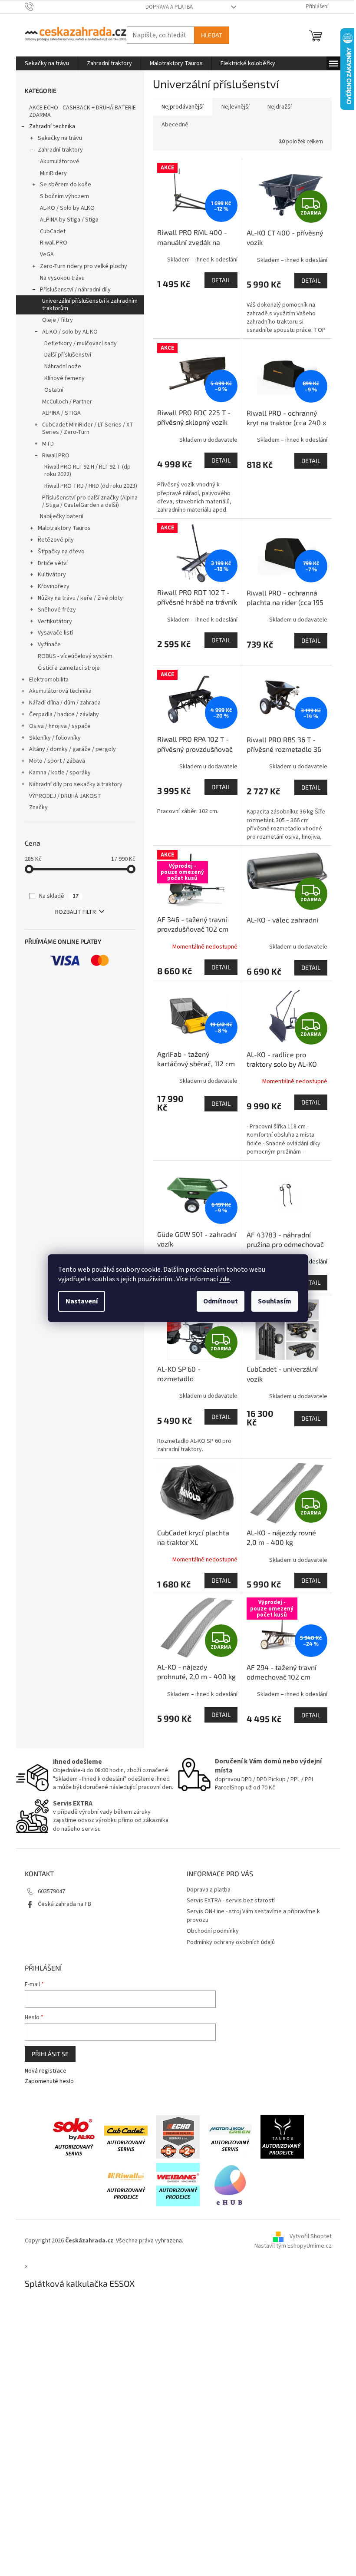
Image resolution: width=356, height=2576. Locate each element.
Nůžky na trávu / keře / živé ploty (80, 598)
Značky (38, 807)
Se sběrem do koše (66, 185)
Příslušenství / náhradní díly (75, 290)
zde (224, 1279)
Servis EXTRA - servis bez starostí (231, 1901)
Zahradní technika (52, 126)
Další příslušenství (68, 355)
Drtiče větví (53, 563)
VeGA (47, 255)
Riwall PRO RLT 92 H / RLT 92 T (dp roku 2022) (87, 471)
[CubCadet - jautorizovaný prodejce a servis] (126, 2136)
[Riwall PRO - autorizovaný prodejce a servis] (126, 2184)
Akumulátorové (60, 162)
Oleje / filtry (58, 320)
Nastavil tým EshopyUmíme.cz (293, 2246)
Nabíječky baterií (62, 516)
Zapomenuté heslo (49, 2082)
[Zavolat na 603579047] (38, 7)
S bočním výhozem (64, 196)
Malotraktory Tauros (64, 528)
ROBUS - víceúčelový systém (75, 656)
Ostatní (54, 390)
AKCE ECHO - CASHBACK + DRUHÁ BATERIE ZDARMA (82, 111)
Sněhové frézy (57, 610)
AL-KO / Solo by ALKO (67, 208)
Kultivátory (52, 575)
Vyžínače (49, 645)
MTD (48, 444)
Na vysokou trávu (62, 278)
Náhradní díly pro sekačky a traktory (76, 784)
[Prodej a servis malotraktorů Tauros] (282, 2136)
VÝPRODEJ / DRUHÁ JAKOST (65, 796)
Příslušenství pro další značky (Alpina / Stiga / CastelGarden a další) (90, 501)
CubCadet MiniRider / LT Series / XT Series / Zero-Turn (88, 428)
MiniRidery (53, 173)
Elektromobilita (49, 680)
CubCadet (53, 231)
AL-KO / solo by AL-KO (70, 332)
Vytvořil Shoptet (311, 2237)
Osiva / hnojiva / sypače (60, 726)
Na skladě (59, 896)
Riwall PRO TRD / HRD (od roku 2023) (91, 486)
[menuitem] (47, 63)
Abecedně (175, 125)
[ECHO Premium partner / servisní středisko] (178, 2136)
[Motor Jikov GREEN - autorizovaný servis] (230, 2136)
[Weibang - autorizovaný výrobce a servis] (178, 2184)
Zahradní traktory (60, 150)
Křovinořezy (54, 586)
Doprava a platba (169, 7)
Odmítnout (221, 1301)
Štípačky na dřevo (61, 552)
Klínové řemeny (64, 378)
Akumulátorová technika (60, 691)
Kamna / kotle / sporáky (60, 773)
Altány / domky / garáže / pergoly (73, 749)
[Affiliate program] (230, 2184)
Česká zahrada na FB (64, 1904)
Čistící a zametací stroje (69, 668)
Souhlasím (275, 1301)
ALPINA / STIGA (61, 413)
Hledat (212, 35)
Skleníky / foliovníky (55, 738)
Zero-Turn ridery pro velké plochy (84, 266)
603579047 (51, 1891)
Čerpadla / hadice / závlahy (64, 714)
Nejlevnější (236, 107)
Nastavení (82, 1301)
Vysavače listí (55, 633)
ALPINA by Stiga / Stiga (69, 220)
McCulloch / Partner (67, 402)
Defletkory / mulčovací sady (81, 344)
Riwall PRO (54, 243)
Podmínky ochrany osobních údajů (231, 1942)
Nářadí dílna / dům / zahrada (65, 703)
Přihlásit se (50, 2054)
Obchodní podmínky (213, 1931)
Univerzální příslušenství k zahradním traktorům (90, 305)
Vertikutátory (55, 622)
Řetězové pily (56, 540)
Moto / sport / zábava (57, 761)
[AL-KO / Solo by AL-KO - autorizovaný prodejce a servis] (74, 2136)
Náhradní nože (63, 367)
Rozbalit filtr (76, 912)
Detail (221, 280)
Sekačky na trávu (60, 138)
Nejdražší (280, 107)
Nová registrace (46, 2071)
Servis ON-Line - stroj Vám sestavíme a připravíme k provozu (253, 1916)
